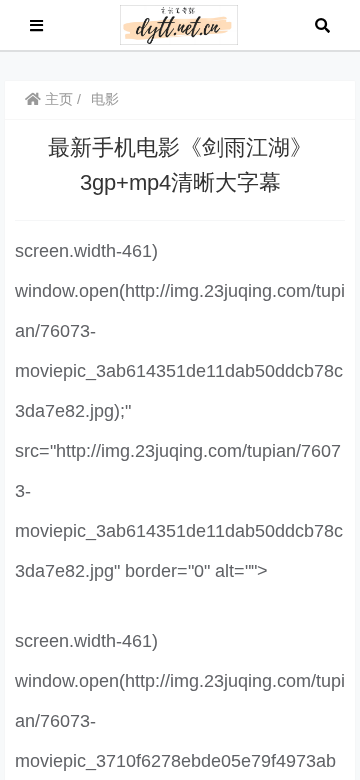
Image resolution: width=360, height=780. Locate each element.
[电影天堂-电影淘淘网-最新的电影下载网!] (179, 23)
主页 (57, 99)
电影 (105, 99)
